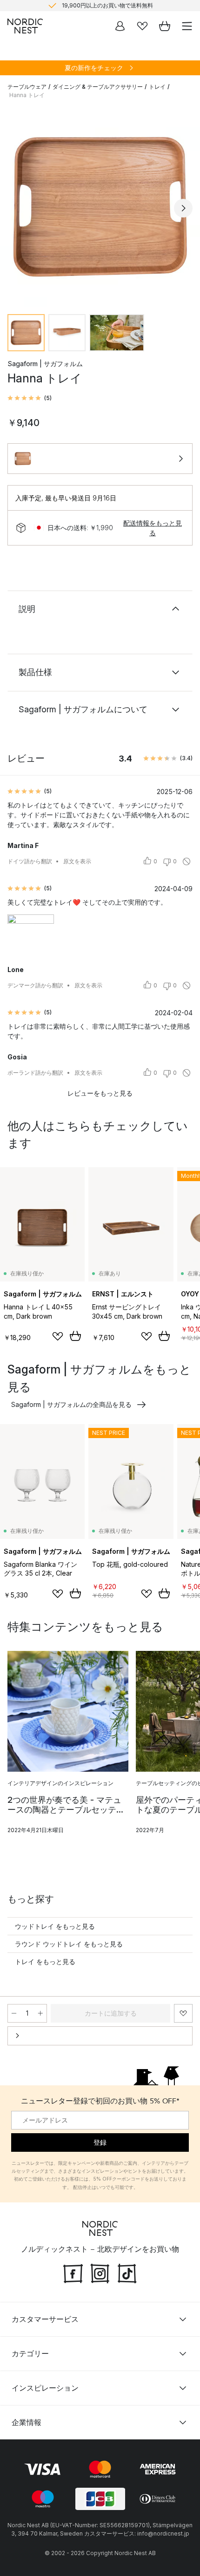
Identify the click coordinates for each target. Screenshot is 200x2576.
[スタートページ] (25, 26)
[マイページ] (120, 26)
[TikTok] (127, 2272)
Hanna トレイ (27, 95)
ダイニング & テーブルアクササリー (98, 87)
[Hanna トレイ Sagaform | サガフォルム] (100, 207)
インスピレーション (45, 2388)
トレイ (157, 87)
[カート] (165, 26)
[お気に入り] (142, 26)
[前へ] (17, 208)
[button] (30, 398)
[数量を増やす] (40, 2013)
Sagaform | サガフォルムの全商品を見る (71, 1404)
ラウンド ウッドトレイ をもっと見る (69, 1944)
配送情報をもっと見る (153, 528)
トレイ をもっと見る (45, 1962)
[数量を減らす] (14, 2013)
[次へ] (183, 208)
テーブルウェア (27, 87)
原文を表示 (77, 861)
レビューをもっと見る (100, 1093)
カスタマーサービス (45, 2319)
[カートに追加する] (75, 1336)
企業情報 (27, 2422)
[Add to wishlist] (58, 1336)
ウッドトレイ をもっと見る (55, 1926)
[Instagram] (100, 2272)
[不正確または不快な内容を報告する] (187, 861)
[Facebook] (73, 2272)
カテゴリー (30, 2353)
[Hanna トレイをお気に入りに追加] (183, 2013)
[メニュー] (187, 26)
